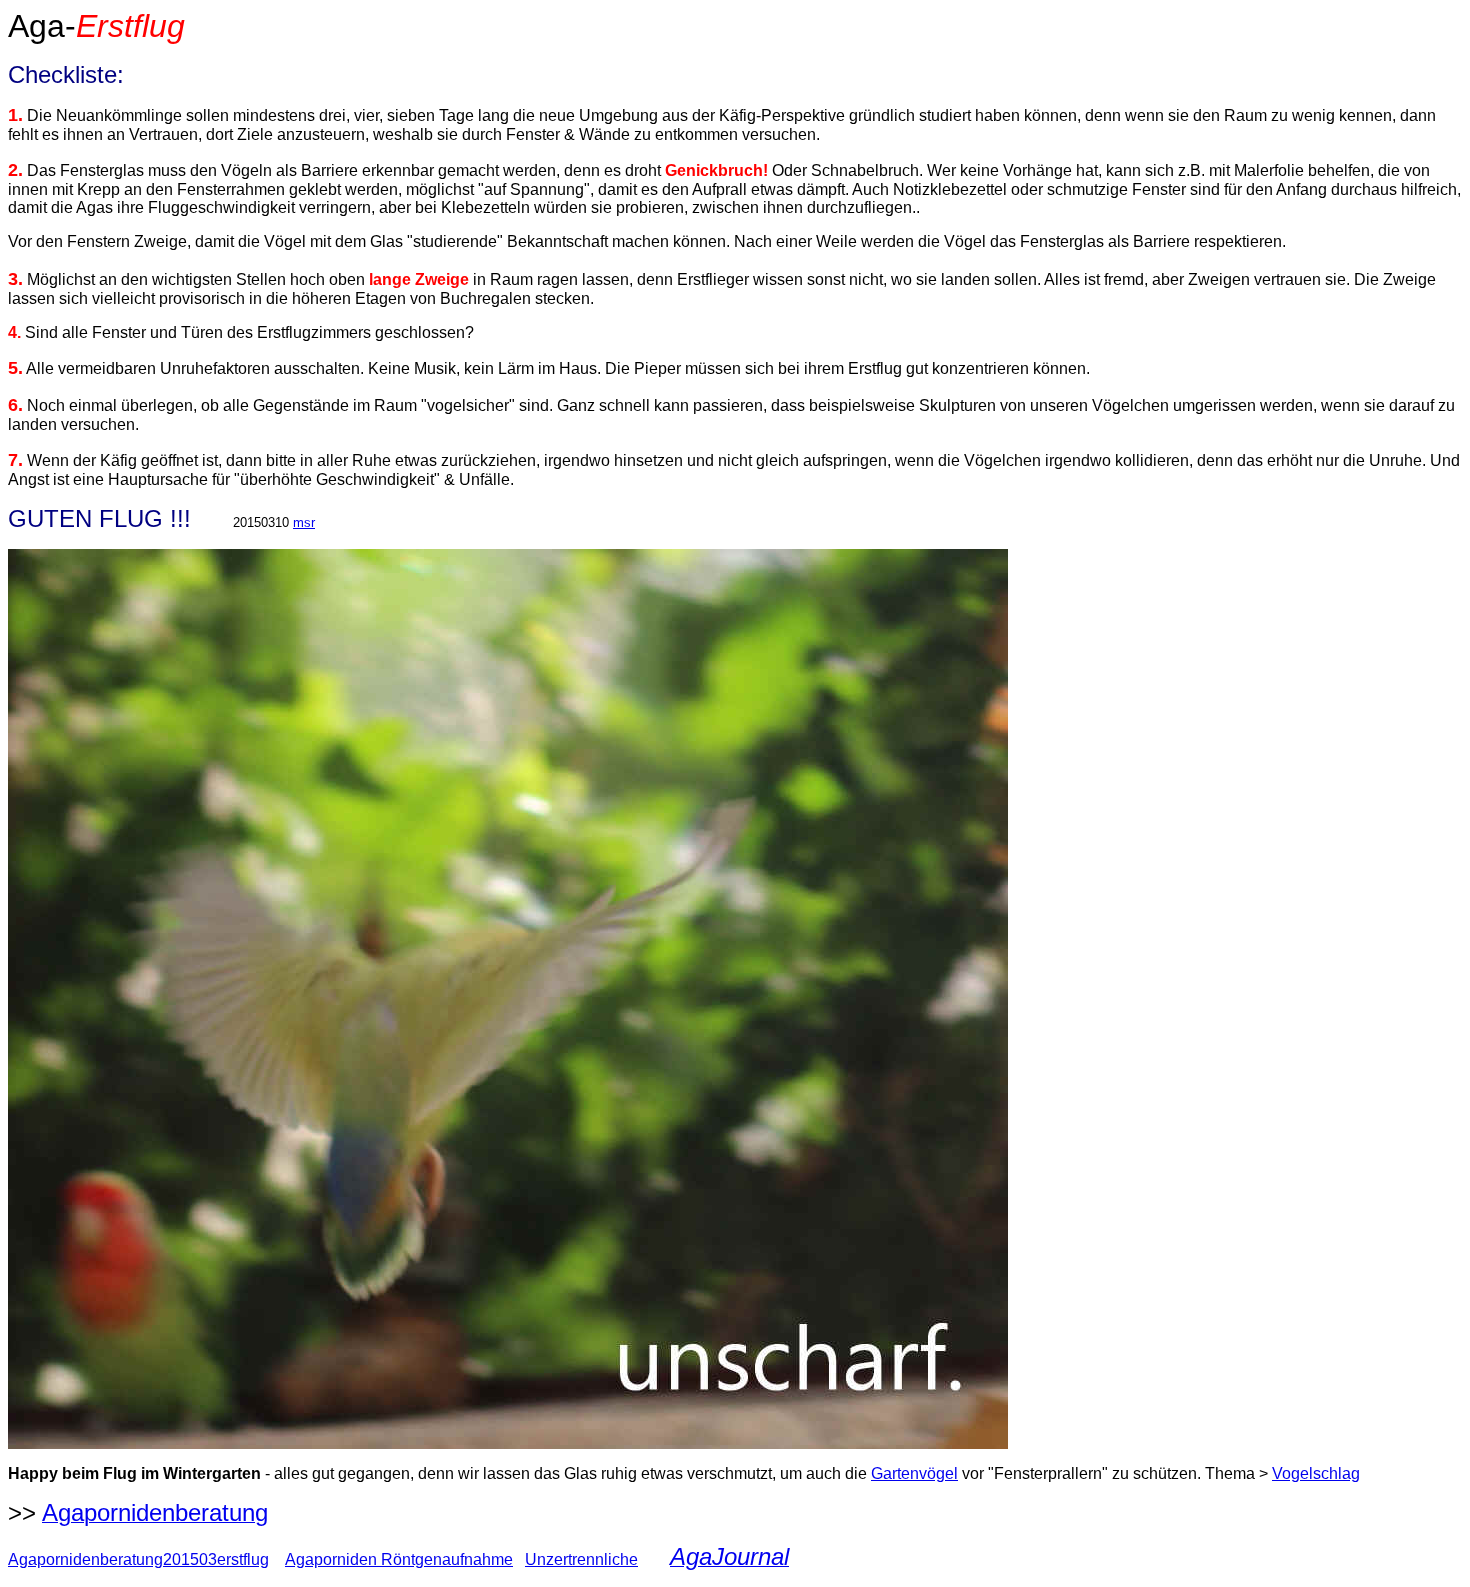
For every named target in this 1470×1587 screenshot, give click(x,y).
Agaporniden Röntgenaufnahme (399, 1559)
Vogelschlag (1316, 1473)
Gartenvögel (914, 1473)
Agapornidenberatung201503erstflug (138, 1559)
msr (304, 522)
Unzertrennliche (581, 1559)
